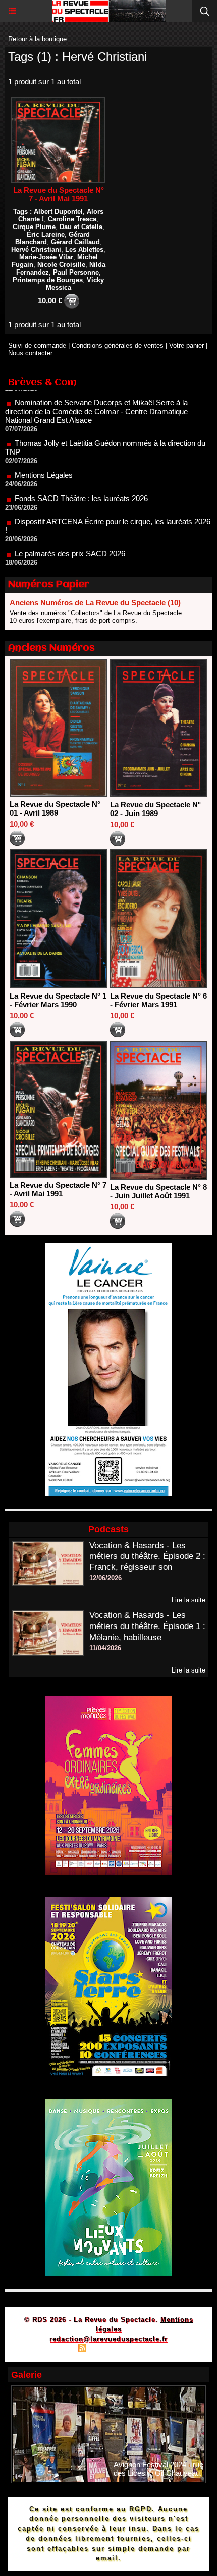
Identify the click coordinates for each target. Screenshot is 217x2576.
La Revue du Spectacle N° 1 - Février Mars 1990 (58, 1000)
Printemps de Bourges (48, 280)
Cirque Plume (34, 227)
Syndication (107, 2349)
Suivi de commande (37, 346)
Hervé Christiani (36, 250)
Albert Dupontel (58, 212)
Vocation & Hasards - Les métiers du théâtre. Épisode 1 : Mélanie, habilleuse (147, 1626)
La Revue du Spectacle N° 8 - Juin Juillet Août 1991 (158, 1191)
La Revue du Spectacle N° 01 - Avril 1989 (55, 808)
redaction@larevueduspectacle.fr (108, 2339)
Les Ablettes (84, 250)
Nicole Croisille (61, 265)
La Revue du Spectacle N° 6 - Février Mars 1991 (158, 1000)
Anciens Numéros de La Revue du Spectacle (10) (95, 602)
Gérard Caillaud (75, 242)
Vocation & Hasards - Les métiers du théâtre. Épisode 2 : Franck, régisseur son (147, 1556)
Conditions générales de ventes (118, 346)
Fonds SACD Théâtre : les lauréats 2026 (81, 470)
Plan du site (53, 2349)
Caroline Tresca (72, 219)
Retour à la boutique (37, 39)
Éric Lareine (46, 234)
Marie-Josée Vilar (46, 257)
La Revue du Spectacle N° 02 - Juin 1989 (155, 809)
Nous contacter (30, 353)
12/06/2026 (105, 1578)
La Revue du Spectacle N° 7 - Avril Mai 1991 (59, 194)
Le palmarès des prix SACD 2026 (70, 525)
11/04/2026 (105, 1648)
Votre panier (186, 346)
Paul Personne (76, 272)
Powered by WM (157, 2349)
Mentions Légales (44, 447)
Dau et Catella (81, 227)
